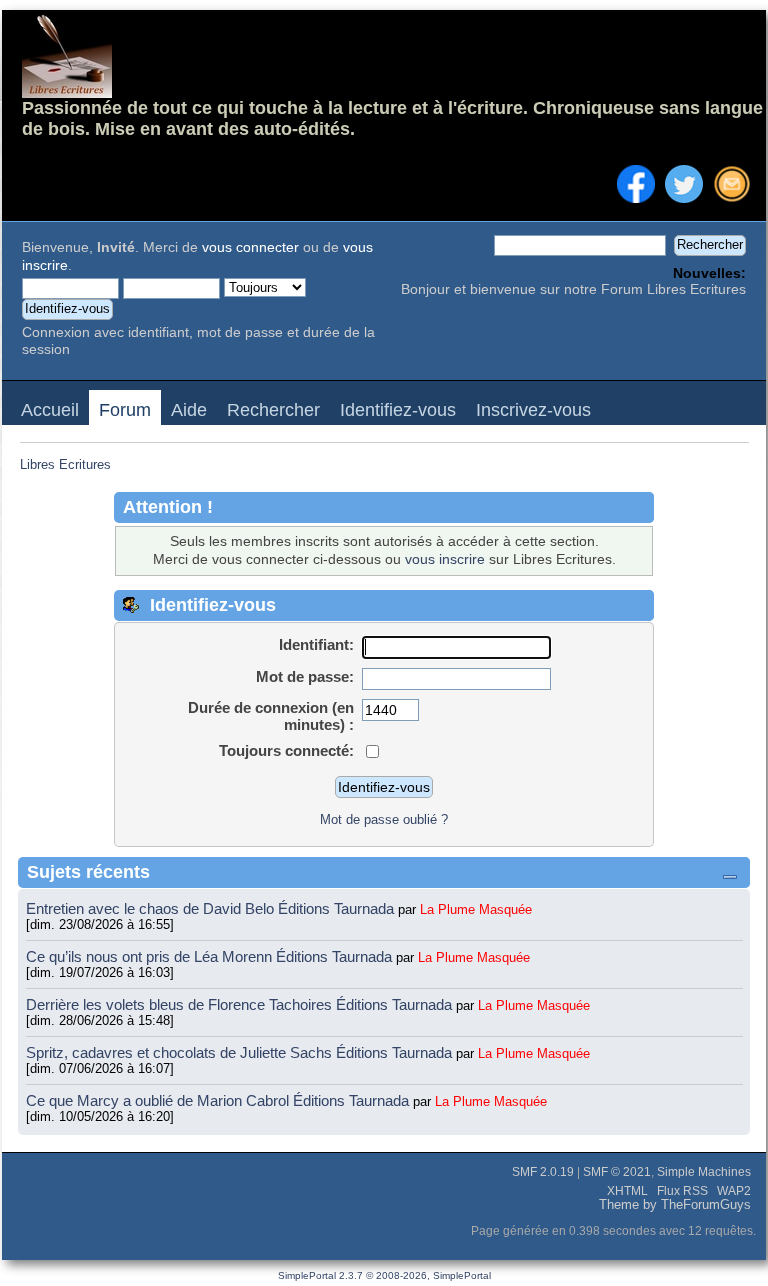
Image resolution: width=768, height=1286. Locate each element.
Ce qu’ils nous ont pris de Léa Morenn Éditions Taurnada (211, 956)
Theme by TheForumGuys (675, 1205)
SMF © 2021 (617, 1172)
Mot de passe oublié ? (384, 819)
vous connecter (250, 247)
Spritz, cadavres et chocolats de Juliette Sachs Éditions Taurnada (241, 1052)
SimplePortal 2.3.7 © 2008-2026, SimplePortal (384, 1275)
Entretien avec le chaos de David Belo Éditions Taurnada (212, 908)
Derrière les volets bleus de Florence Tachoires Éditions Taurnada (241, 1004)
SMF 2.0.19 (543, 1172)
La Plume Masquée (476, 909)
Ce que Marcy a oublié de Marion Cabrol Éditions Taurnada (219, 1100)
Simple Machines (704, 1172)
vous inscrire (445, 559)
